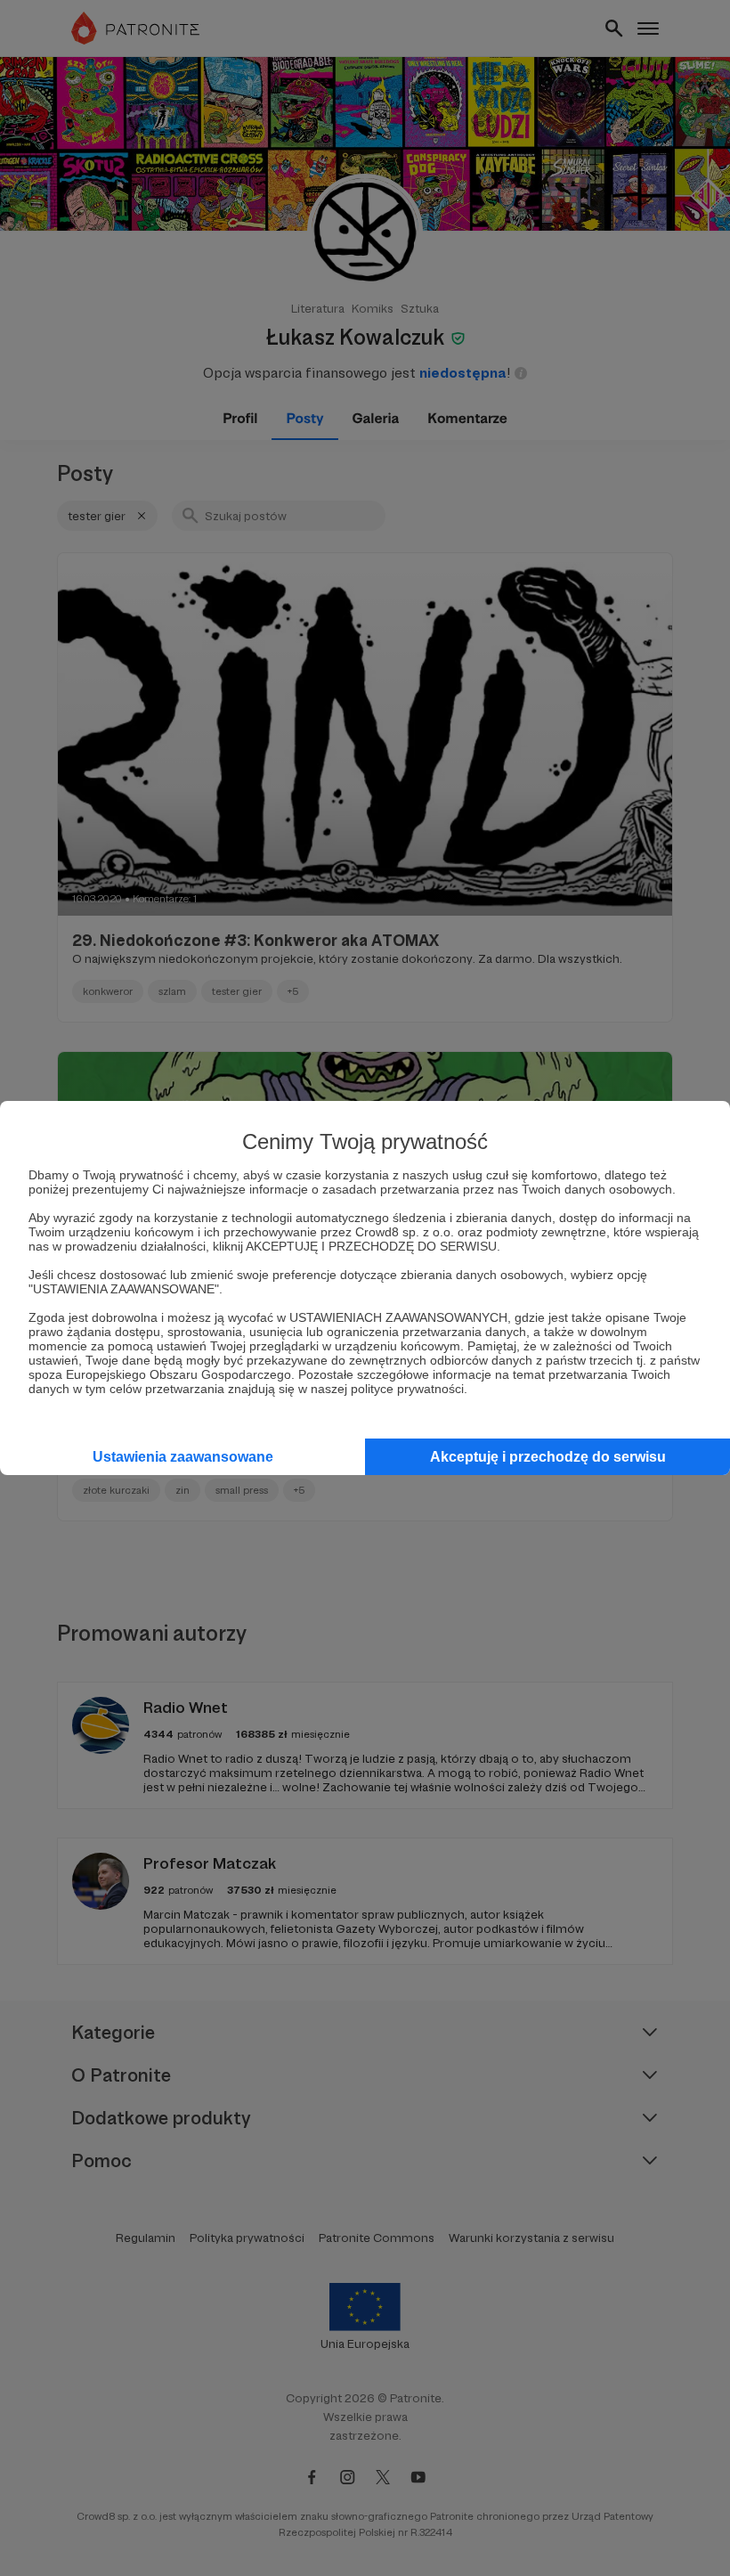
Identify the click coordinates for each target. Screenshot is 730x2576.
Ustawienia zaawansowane (183, 1457)
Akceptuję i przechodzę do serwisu (548, 1457)
